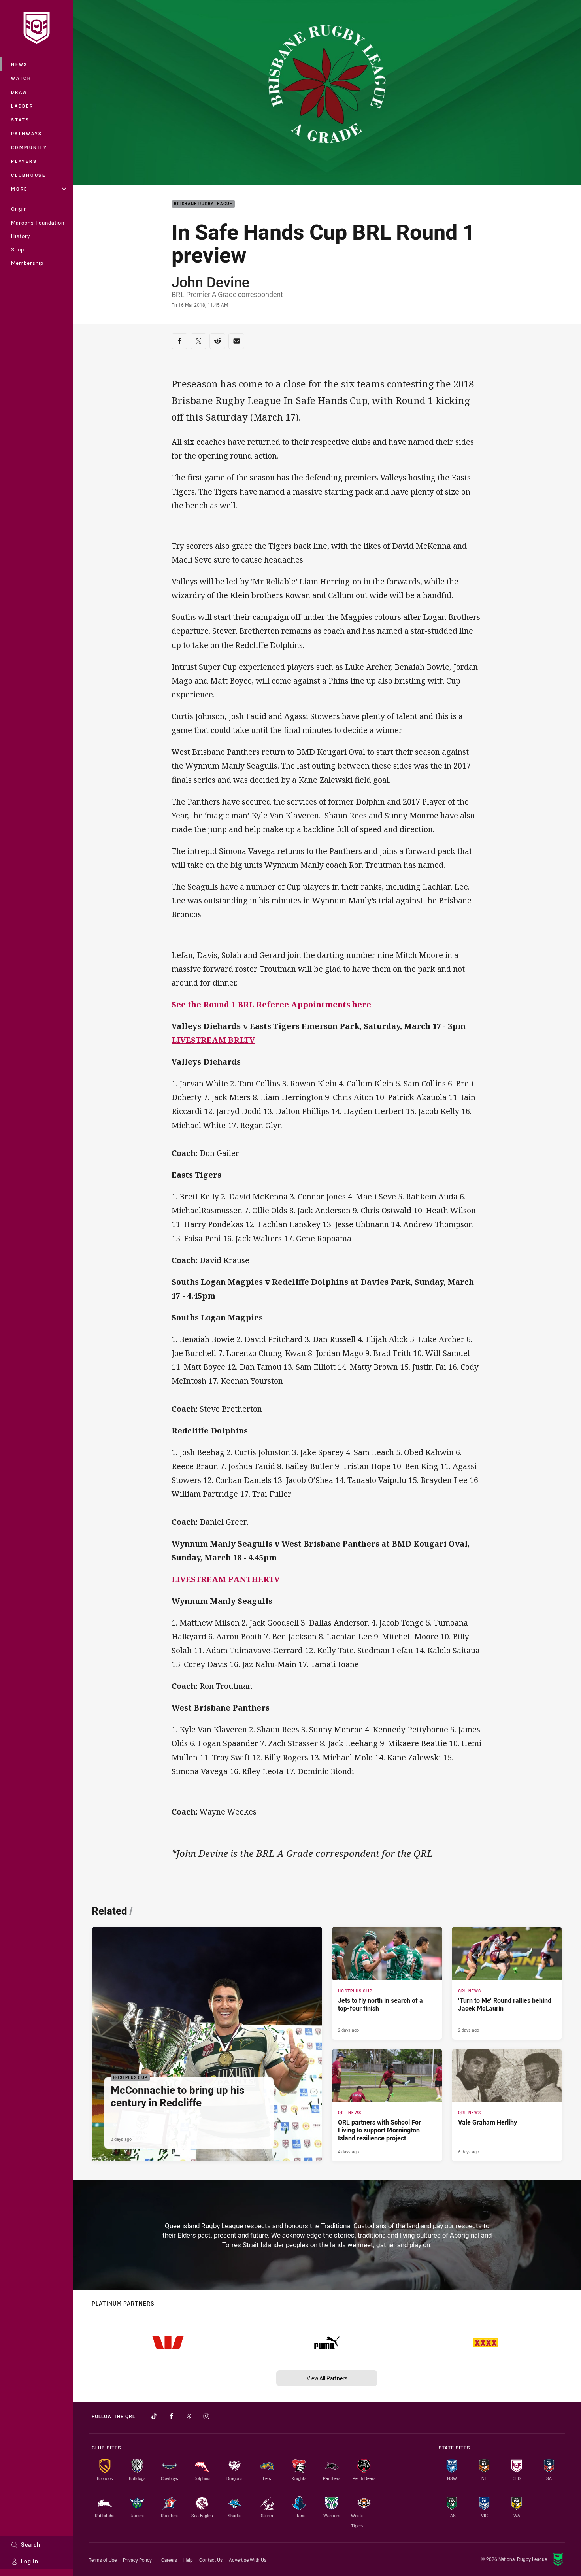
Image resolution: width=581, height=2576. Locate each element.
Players (24, 161)
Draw (19, 92)
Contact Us (211, 2560)
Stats (20, 120)
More (19, 189)
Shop (18, 249)
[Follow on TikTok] (154, 2416)
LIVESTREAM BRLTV (213, 1040)
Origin (19, 209)
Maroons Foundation (38, 223)
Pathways (27, 133)
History (21, 236)
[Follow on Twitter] (189, 2416)
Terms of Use (103, 2560)
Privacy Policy (137, 2560)
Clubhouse (28, 175)
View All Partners (327, 2378)
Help (188, 2560)
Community (29, 147)
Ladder (22, 106)
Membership (27, 263)
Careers (169, 2560)
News (19, 64)
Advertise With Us (248, 2560)
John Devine (210, 282)
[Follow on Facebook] (172, 2416)
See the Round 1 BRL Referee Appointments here (271, 1004)
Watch (21, 78)
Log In (30, 2561)
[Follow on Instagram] (206, 2416)
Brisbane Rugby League (203, 204)
